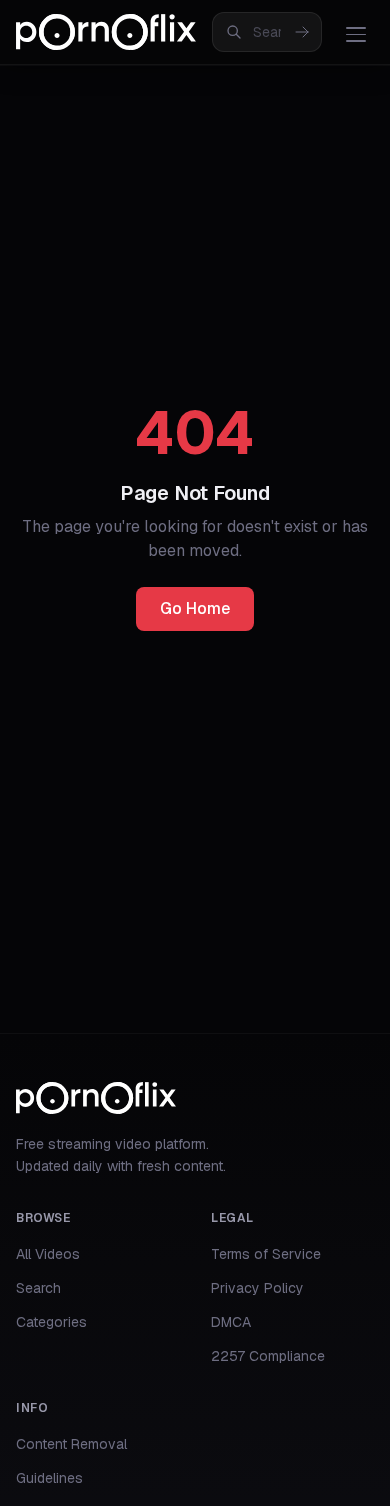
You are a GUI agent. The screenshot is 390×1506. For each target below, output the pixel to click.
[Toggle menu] (356, 34)
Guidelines (49, 1478)
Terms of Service (266, 1254)
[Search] (302, 32)
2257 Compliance (268, 1356)
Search (38, 1288)
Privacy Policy (257, 1288)
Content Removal (71, 1444)
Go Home (195, 608)
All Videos (48, 1254)
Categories (51, 1322)
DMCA (231, 1322)
